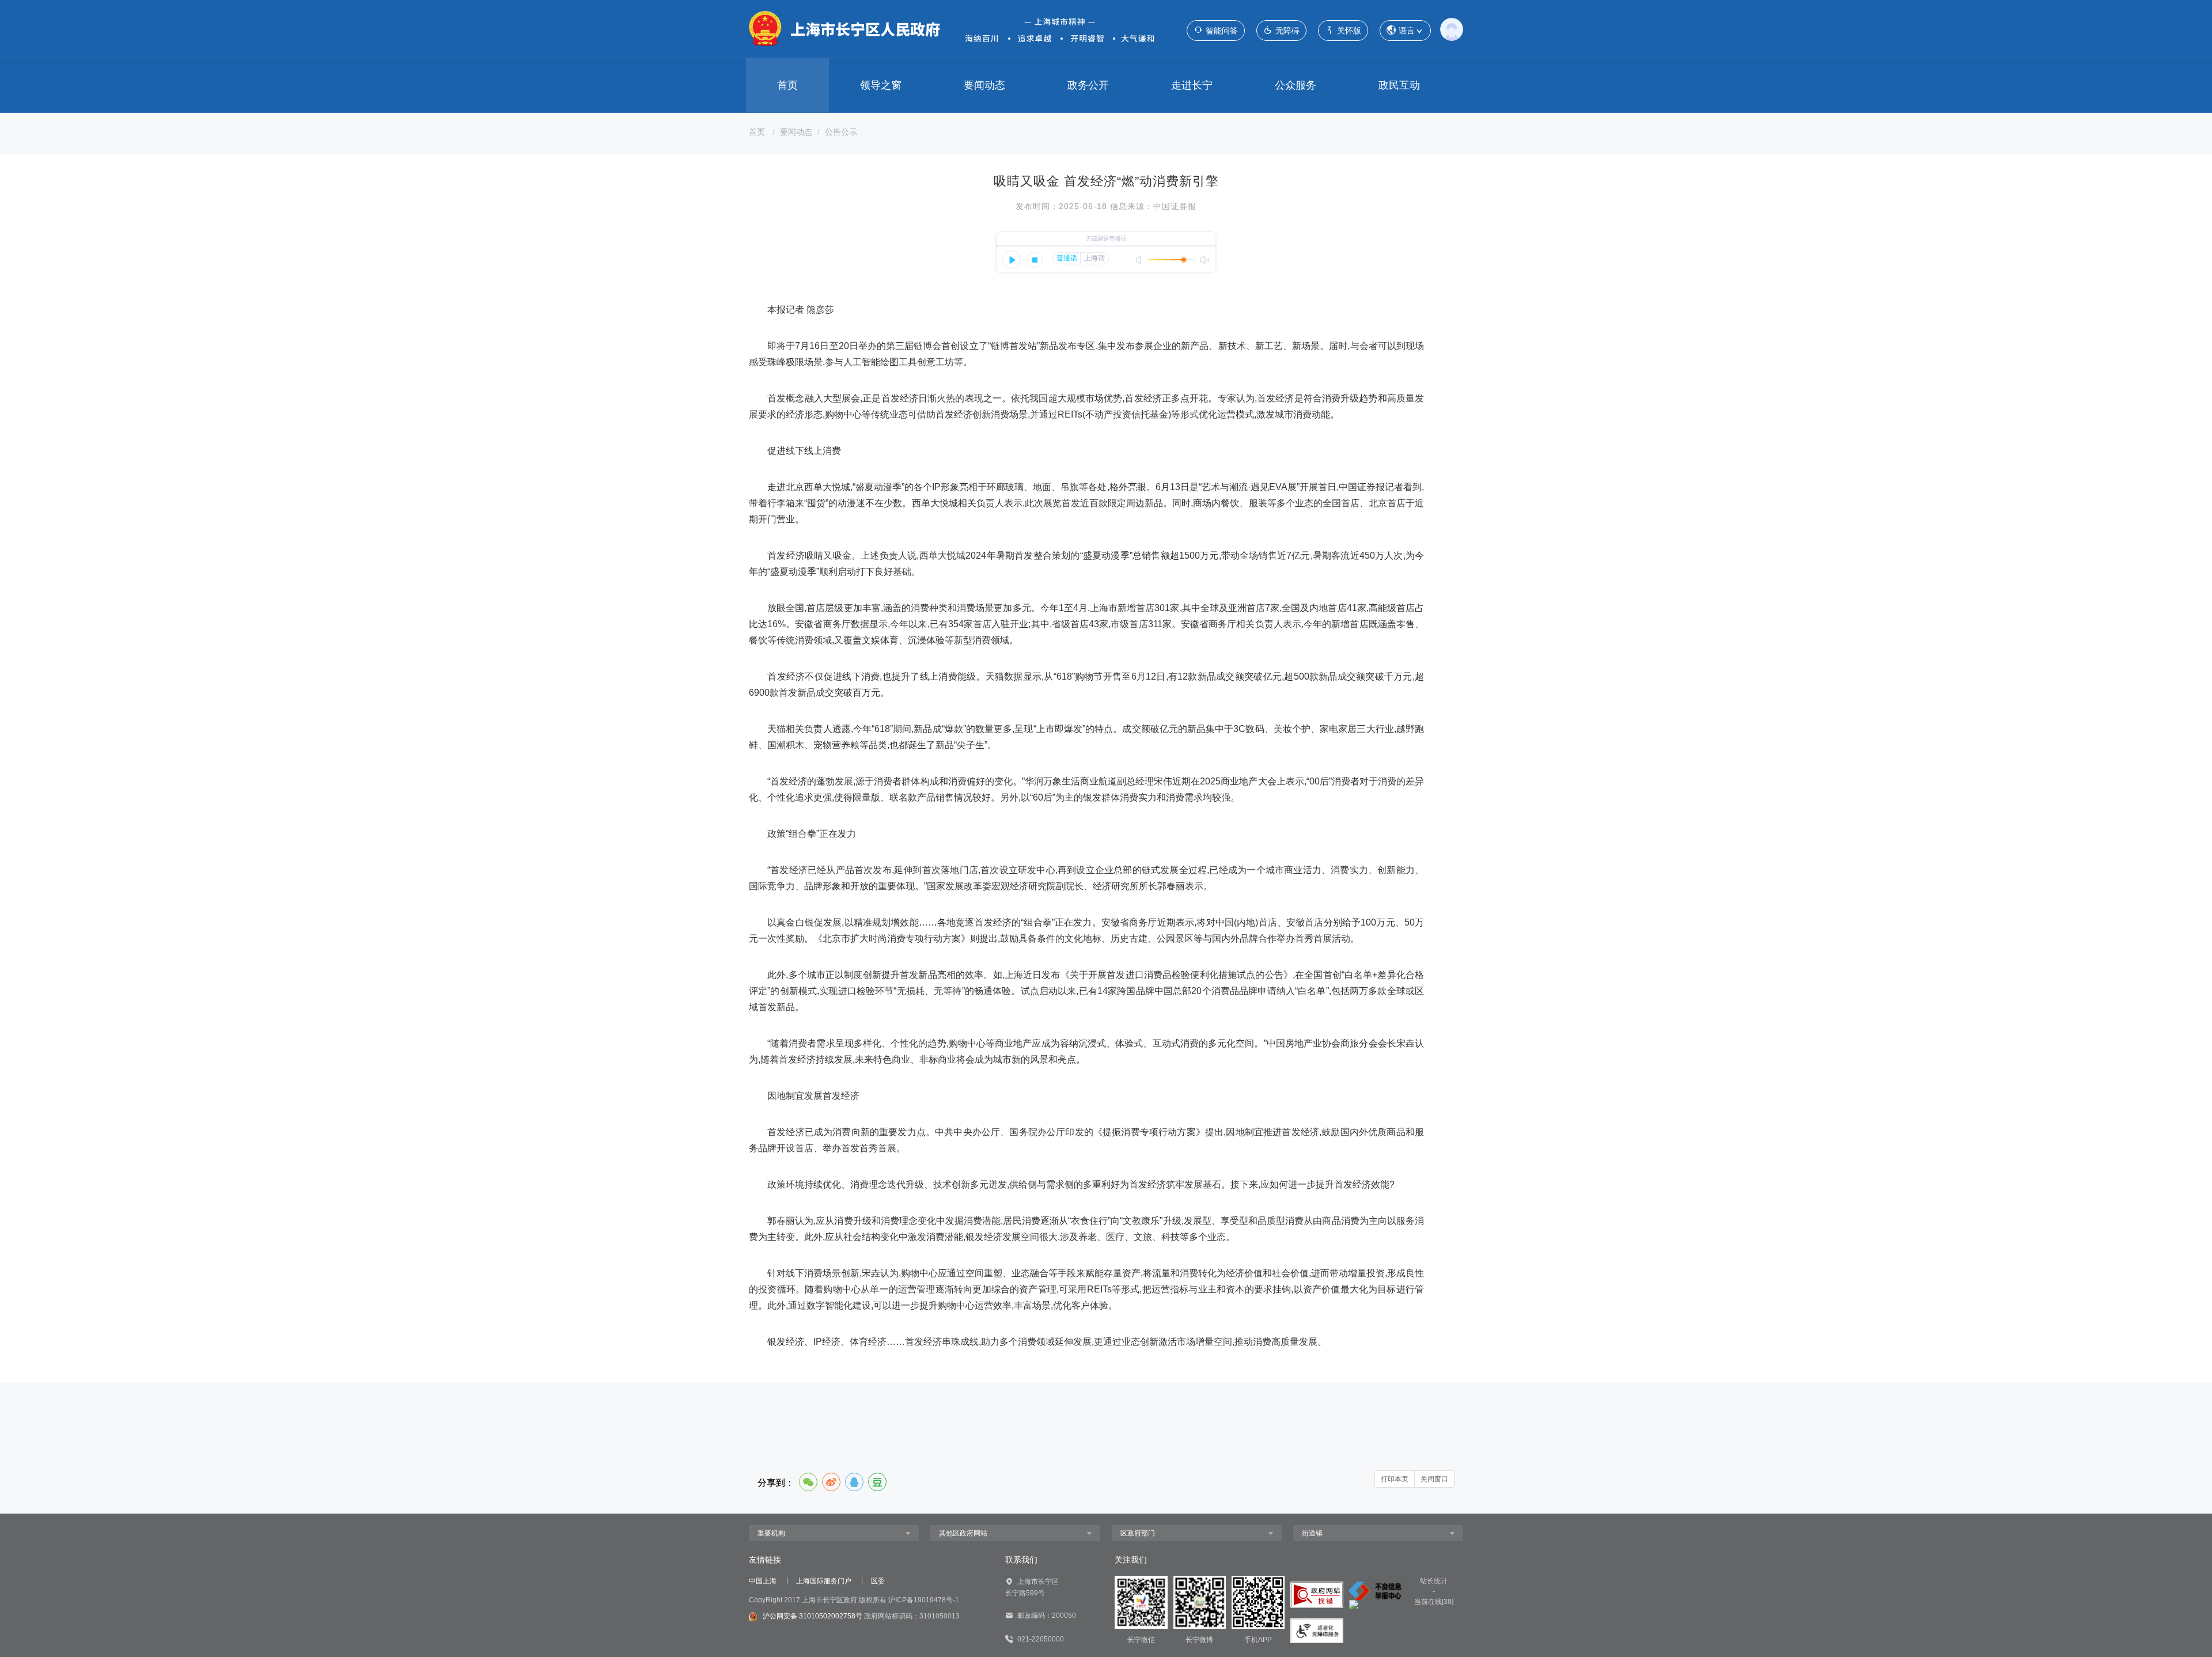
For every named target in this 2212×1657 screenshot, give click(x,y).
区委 (878, 1581)
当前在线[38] (1434, 1602)
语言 (1407, 31)
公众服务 (1296, 85)
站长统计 (1434, 1581)
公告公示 (841, 132)
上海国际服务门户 (824, 1581)
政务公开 (1088, 85)
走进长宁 (1192, 85)
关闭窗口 (1434, 1479)
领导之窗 (881, 85)
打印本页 (1395, 1479)
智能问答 (1222, 31)
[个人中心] (1452, 29)
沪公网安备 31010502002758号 (813, 1616)
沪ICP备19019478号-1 (924, 1600)
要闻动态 (984, 85)
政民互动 (1399, 85)
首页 (787, 85)
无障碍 (1287, 31)
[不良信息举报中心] (1376, 1590)
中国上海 (763, 1581)
